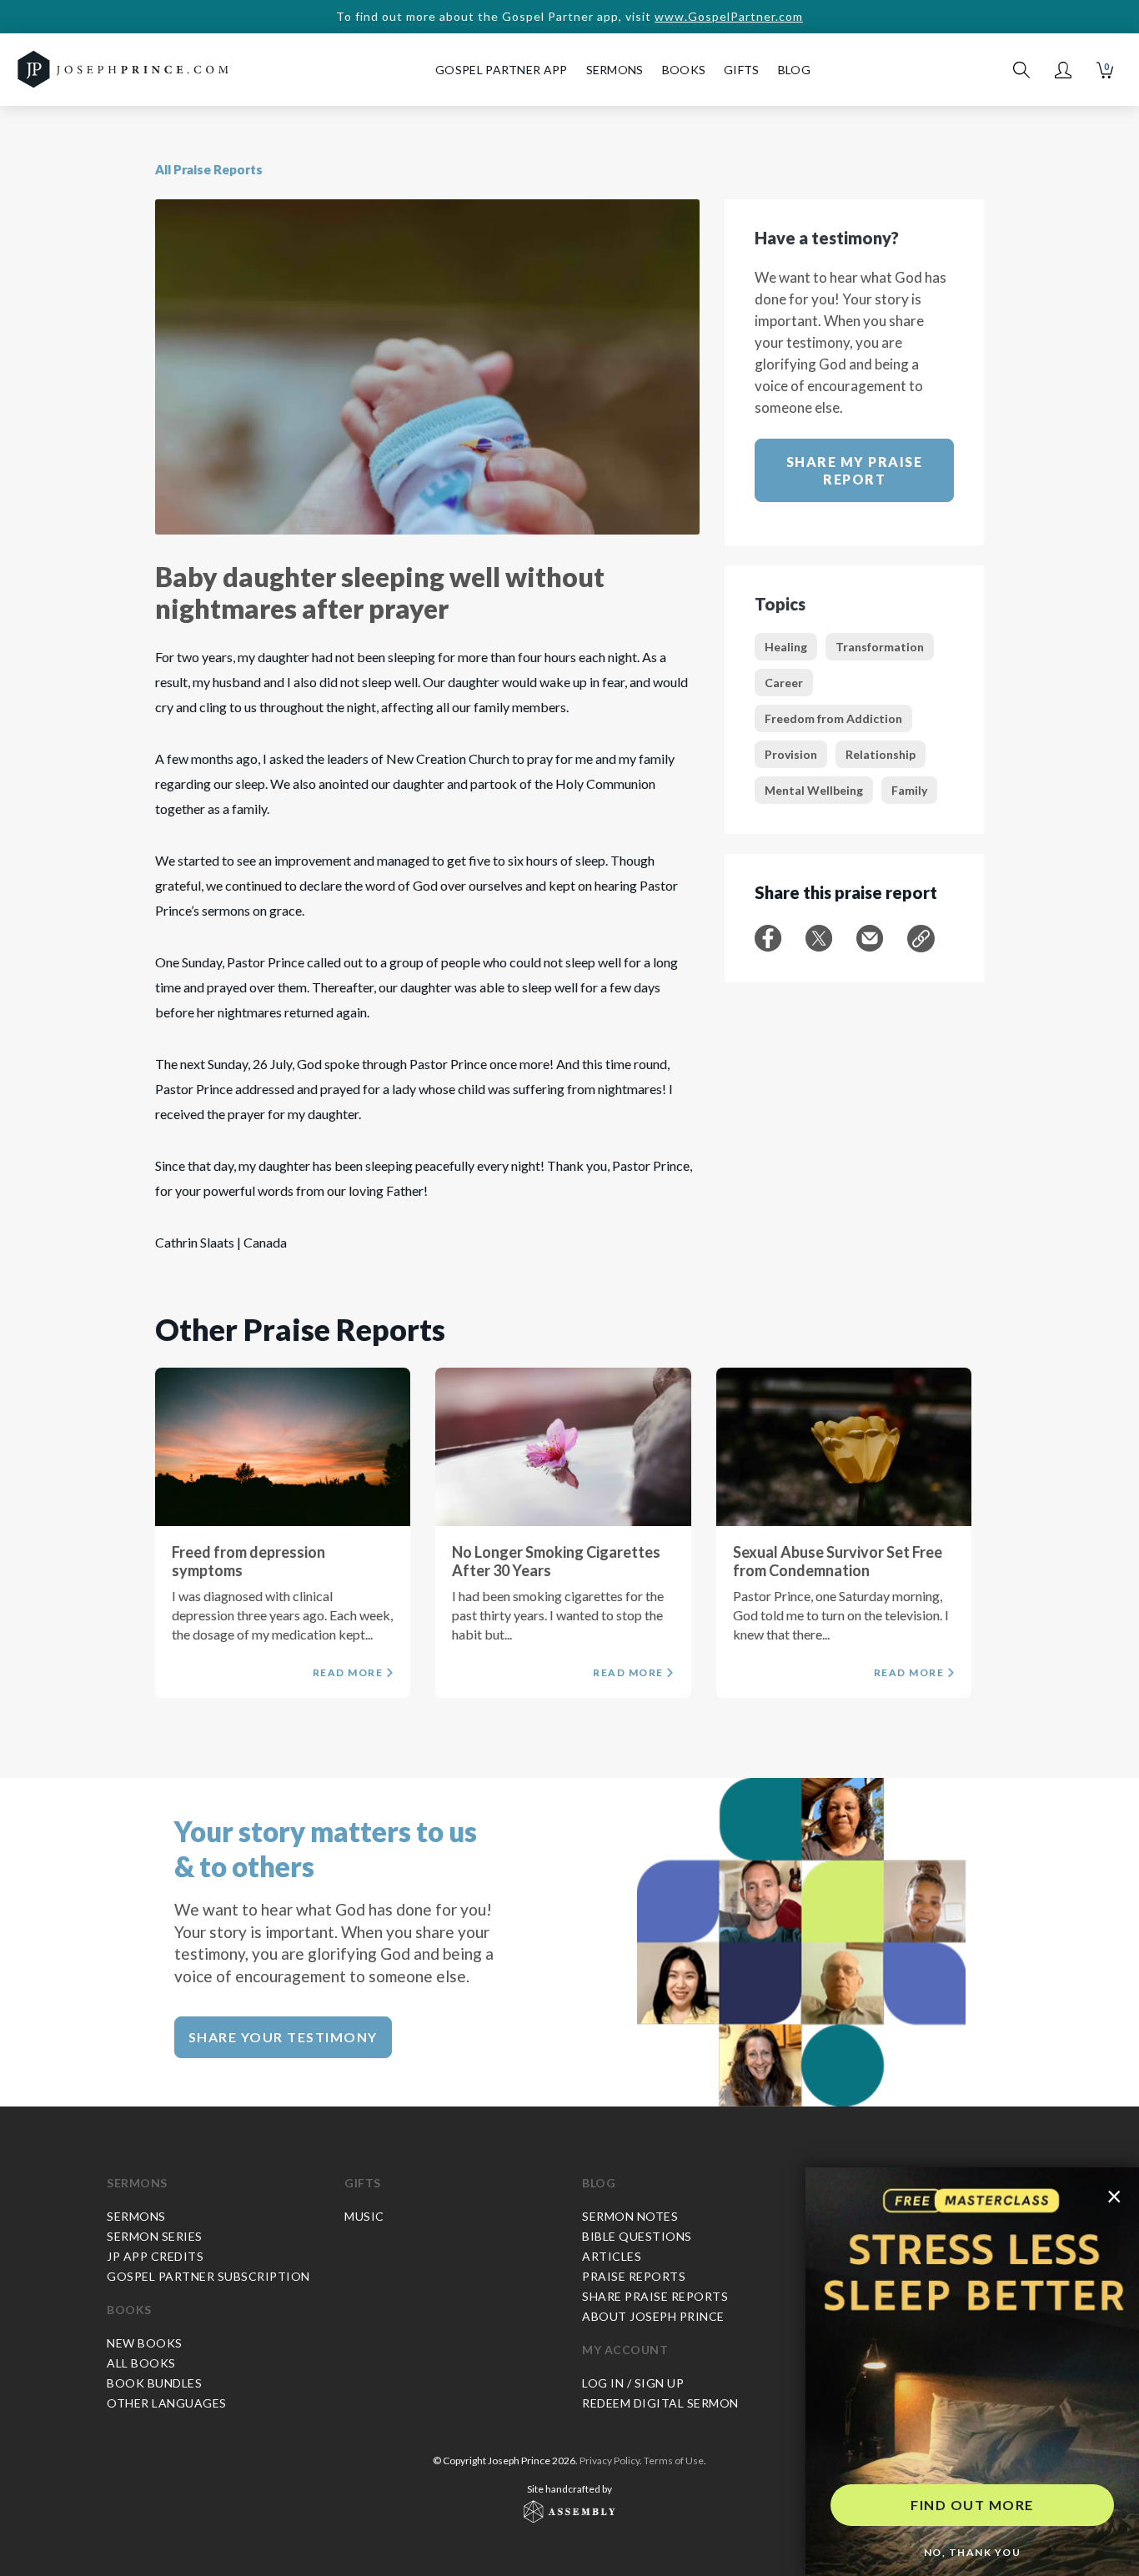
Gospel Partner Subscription (208, 2276)
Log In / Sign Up (633, 2383)
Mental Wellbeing (814, 790)
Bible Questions (637, 2236)
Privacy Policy (610, 2461)
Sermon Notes (630, 2216)
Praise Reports (634, 2276)
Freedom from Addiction (833, 718)
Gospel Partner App (501, 70)
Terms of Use (674, 2461)
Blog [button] (794, 70)
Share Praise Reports (655, 2296)
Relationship (881, 754)
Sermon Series (155, 2236)
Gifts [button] (742, 70)
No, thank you (973, 2552)
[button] (1063, 70)
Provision (791, 754)
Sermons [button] (615, 70)
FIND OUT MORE (972, 2505)
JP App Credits (155, 2256)
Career (784, 683)
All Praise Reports (209, 169)
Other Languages (167, 2403)
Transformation (880, 647)
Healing (786, 647)
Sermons (137, 2183)
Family (909, 790)
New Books (145, 2343)
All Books (141, 2363)
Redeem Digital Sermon (660, 2403)
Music (364, 2216)
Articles (612, 2256)
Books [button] (684, 70)
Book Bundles (154, 2383)
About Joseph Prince (653, 2316)
